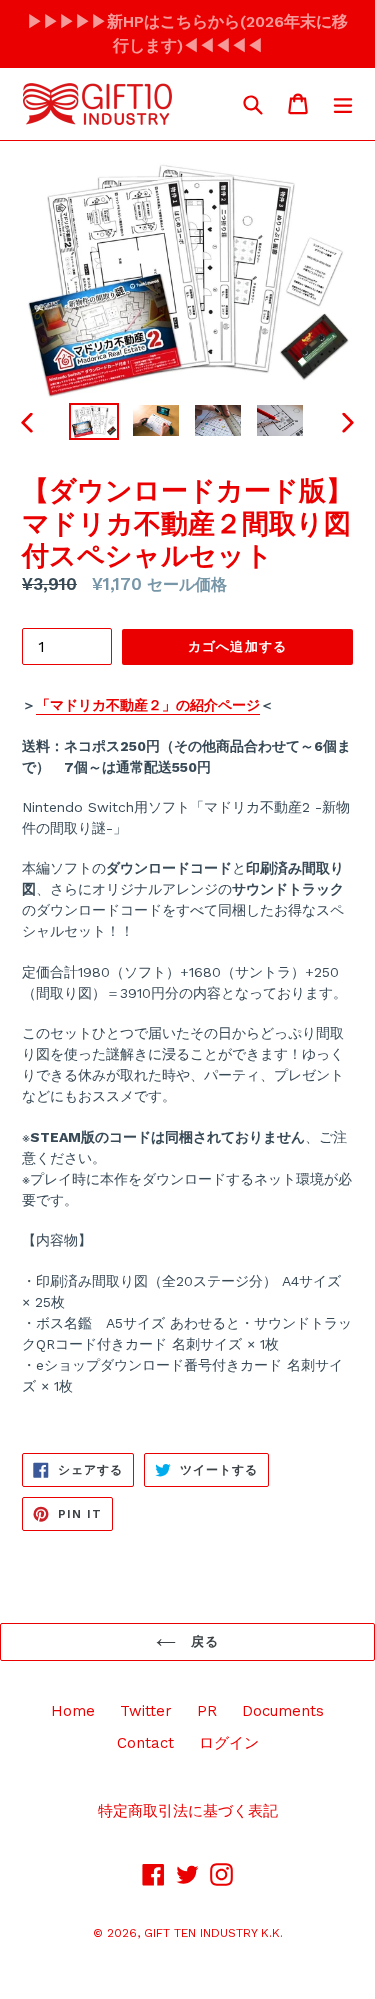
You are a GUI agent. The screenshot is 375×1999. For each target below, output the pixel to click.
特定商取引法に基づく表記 (188, 1811)
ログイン (229, 1743)
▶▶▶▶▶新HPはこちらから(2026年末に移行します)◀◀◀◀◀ (187, 33)
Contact (145, 1743)
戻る (202, 1641)
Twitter (146, 1711)
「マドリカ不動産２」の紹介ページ (148, 705)
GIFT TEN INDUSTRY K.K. (213, 1933)
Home (73, 1711)
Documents (283, 1711)
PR (207, 1711)
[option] (94, 421)
